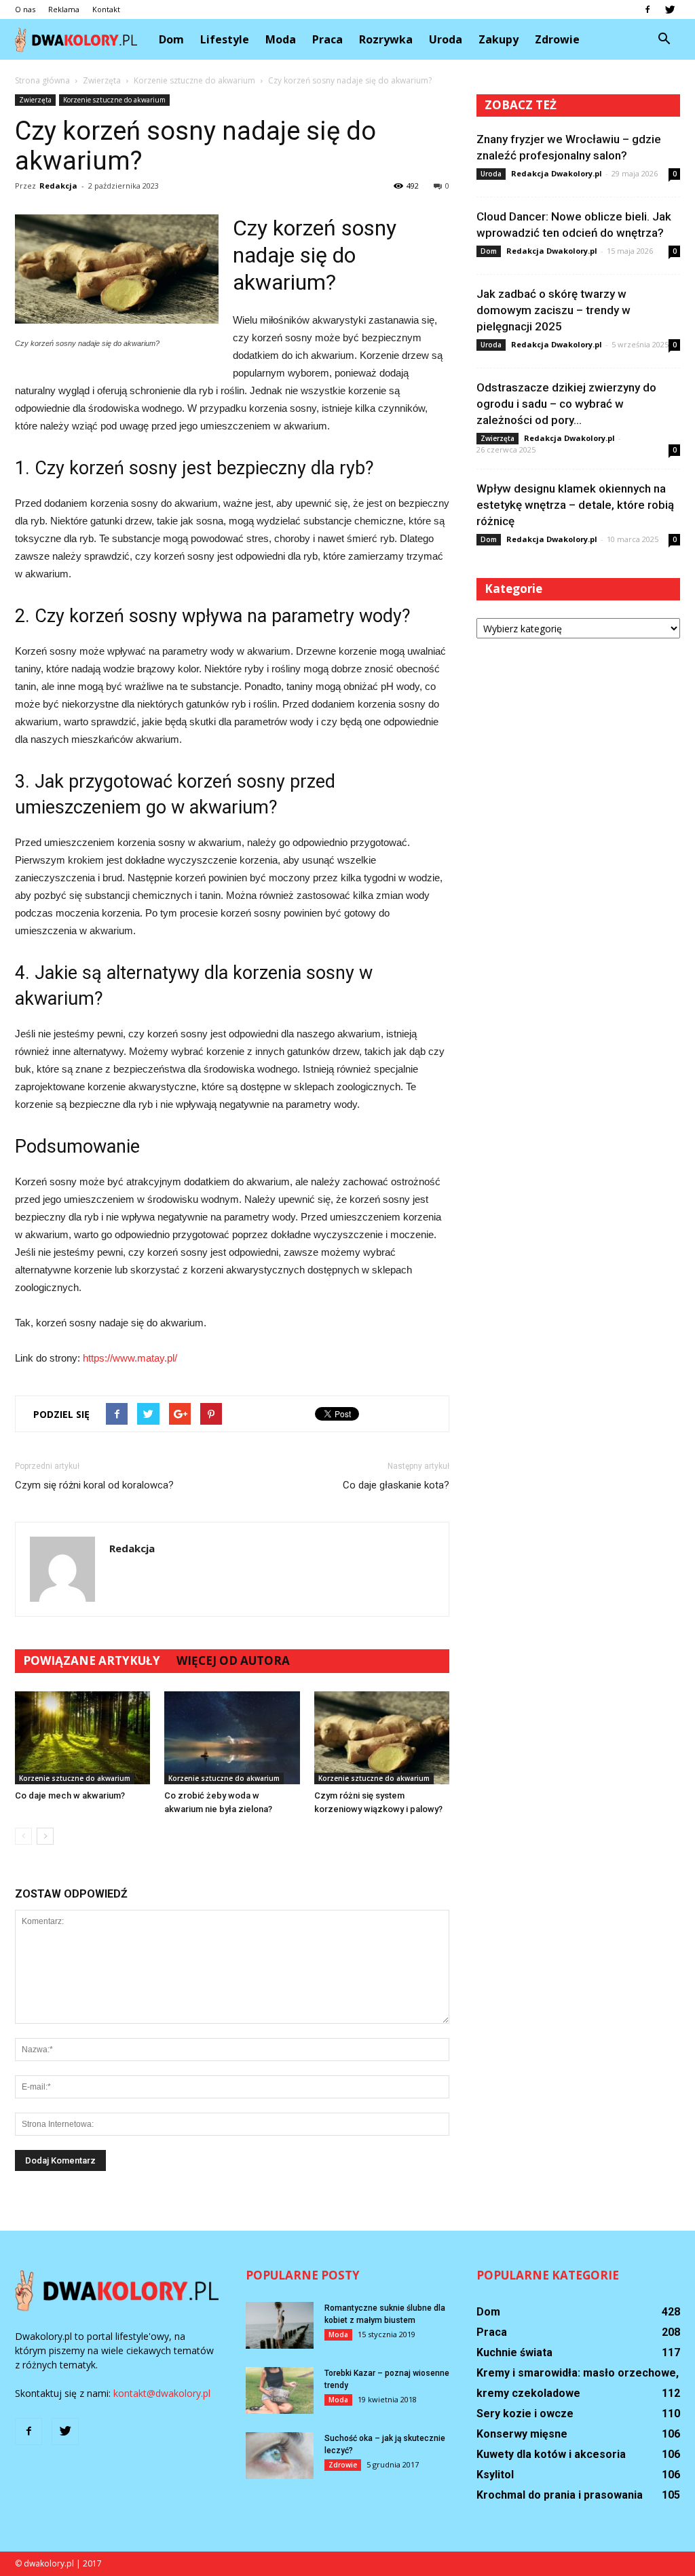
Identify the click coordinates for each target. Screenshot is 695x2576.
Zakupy (499, 39)
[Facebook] (647, 9)
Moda (281, 39)
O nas (25, 9)
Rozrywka (386, 39)
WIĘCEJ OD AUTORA (233, 1660)
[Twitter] (670, 9)
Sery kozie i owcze (525, 2414)
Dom (171, 39)
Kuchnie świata (514, 2352)
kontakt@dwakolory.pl (162, 2393)
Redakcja (58, 186)
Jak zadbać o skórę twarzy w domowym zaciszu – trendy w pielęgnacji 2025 (553, 310)
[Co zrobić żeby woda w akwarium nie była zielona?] (232, 1738)
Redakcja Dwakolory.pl (557, 173)
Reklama (64, 9)
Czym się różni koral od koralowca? (94, 1485)
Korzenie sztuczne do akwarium (114, 100)
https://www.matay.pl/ (130, 1358)
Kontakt (106, 9)
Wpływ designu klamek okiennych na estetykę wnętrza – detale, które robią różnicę (575, 505)
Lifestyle (225, 39)
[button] (664, 39)
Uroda (446, 39)
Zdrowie (557, 39)
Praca (327, 39)
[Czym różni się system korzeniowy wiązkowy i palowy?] (382, 1738)
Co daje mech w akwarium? (70, 1795)
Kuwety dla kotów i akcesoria (551, 2454)
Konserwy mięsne (522, 2434)
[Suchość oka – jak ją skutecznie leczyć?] (280, 2456)
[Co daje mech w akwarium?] (82, 1738)
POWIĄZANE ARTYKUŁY (92, 1660)
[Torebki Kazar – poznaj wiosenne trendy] (280, 2390)
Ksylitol (495, 2475)
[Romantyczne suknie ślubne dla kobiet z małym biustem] (280, 2325)
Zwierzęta (35, 100)
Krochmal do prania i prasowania (560, 2495)
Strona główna (42, 80)
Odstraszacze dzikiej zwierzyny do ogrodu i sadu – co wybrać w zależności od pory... (566, 404)
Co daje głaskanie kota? (396, 1485)
